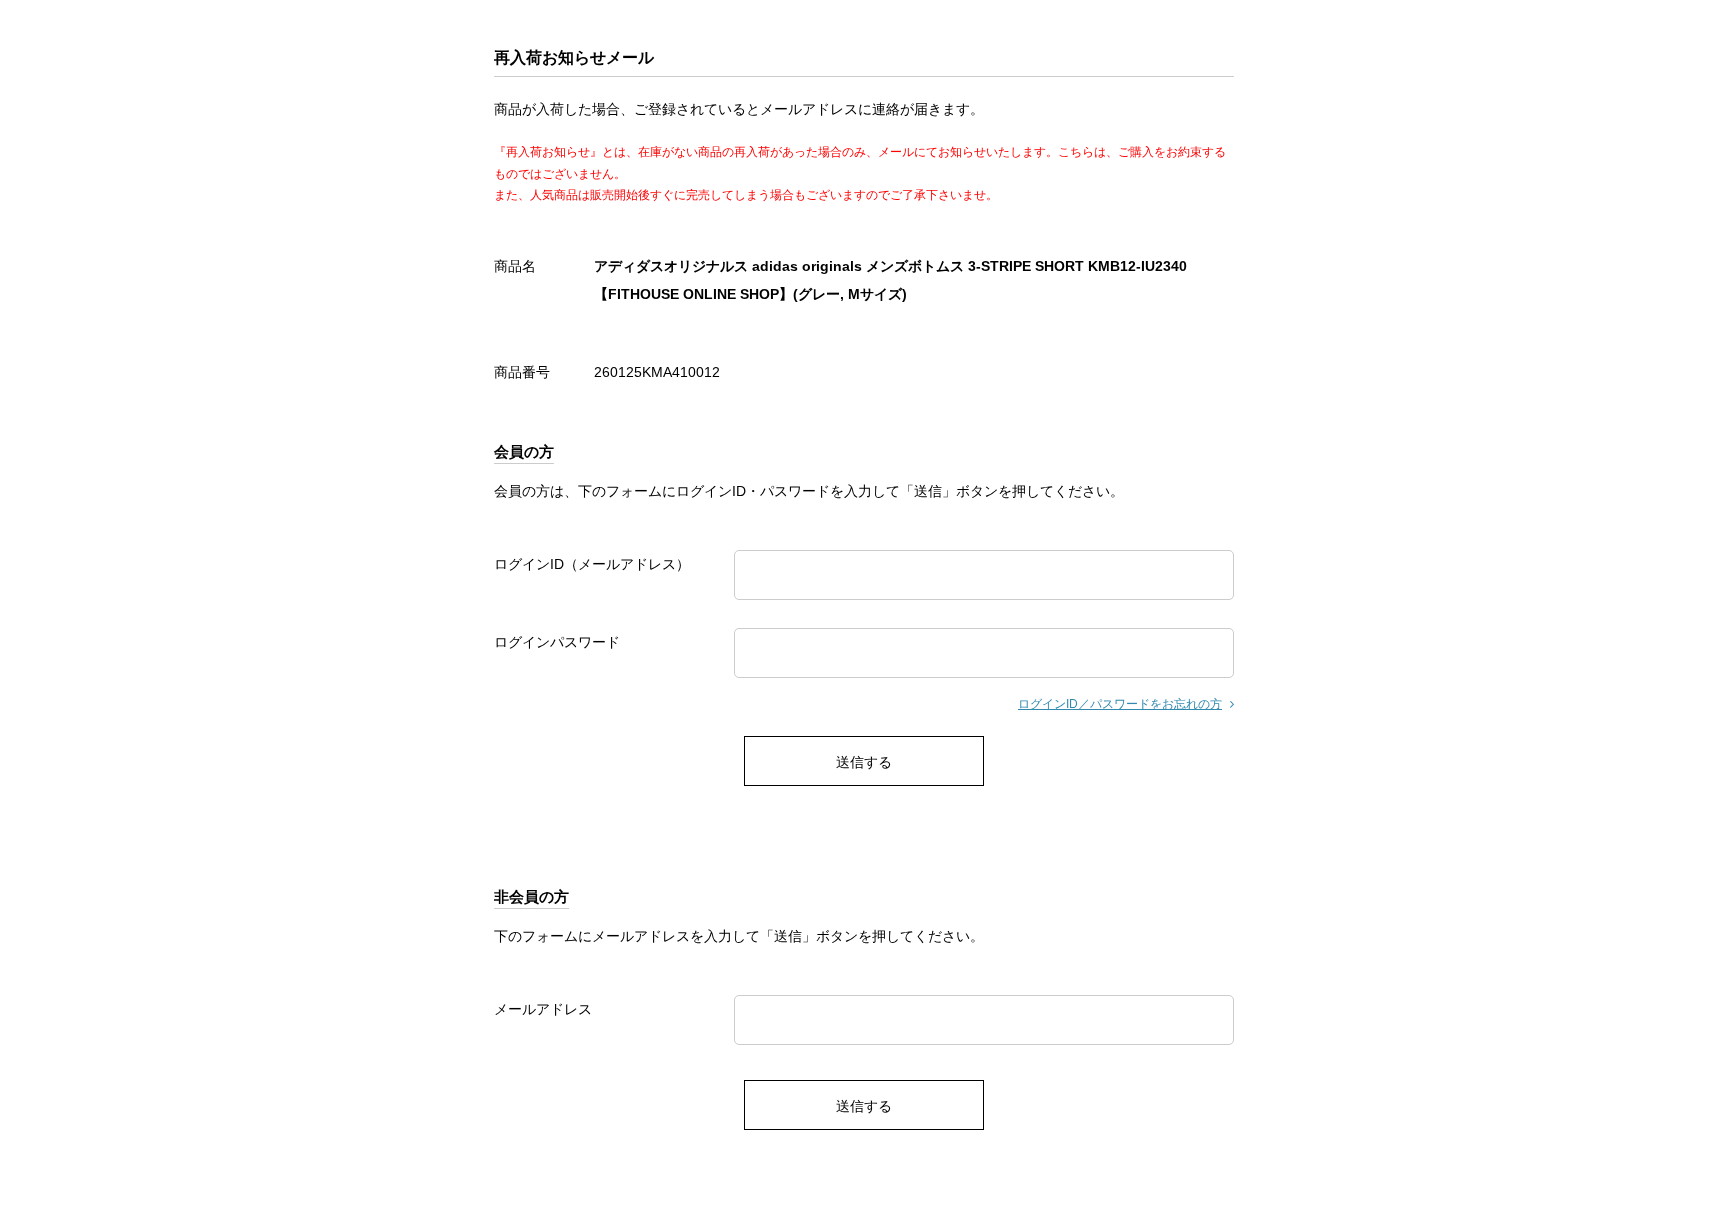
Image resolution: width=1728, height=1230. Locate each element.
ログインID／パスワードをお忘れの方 (1120, 704)
